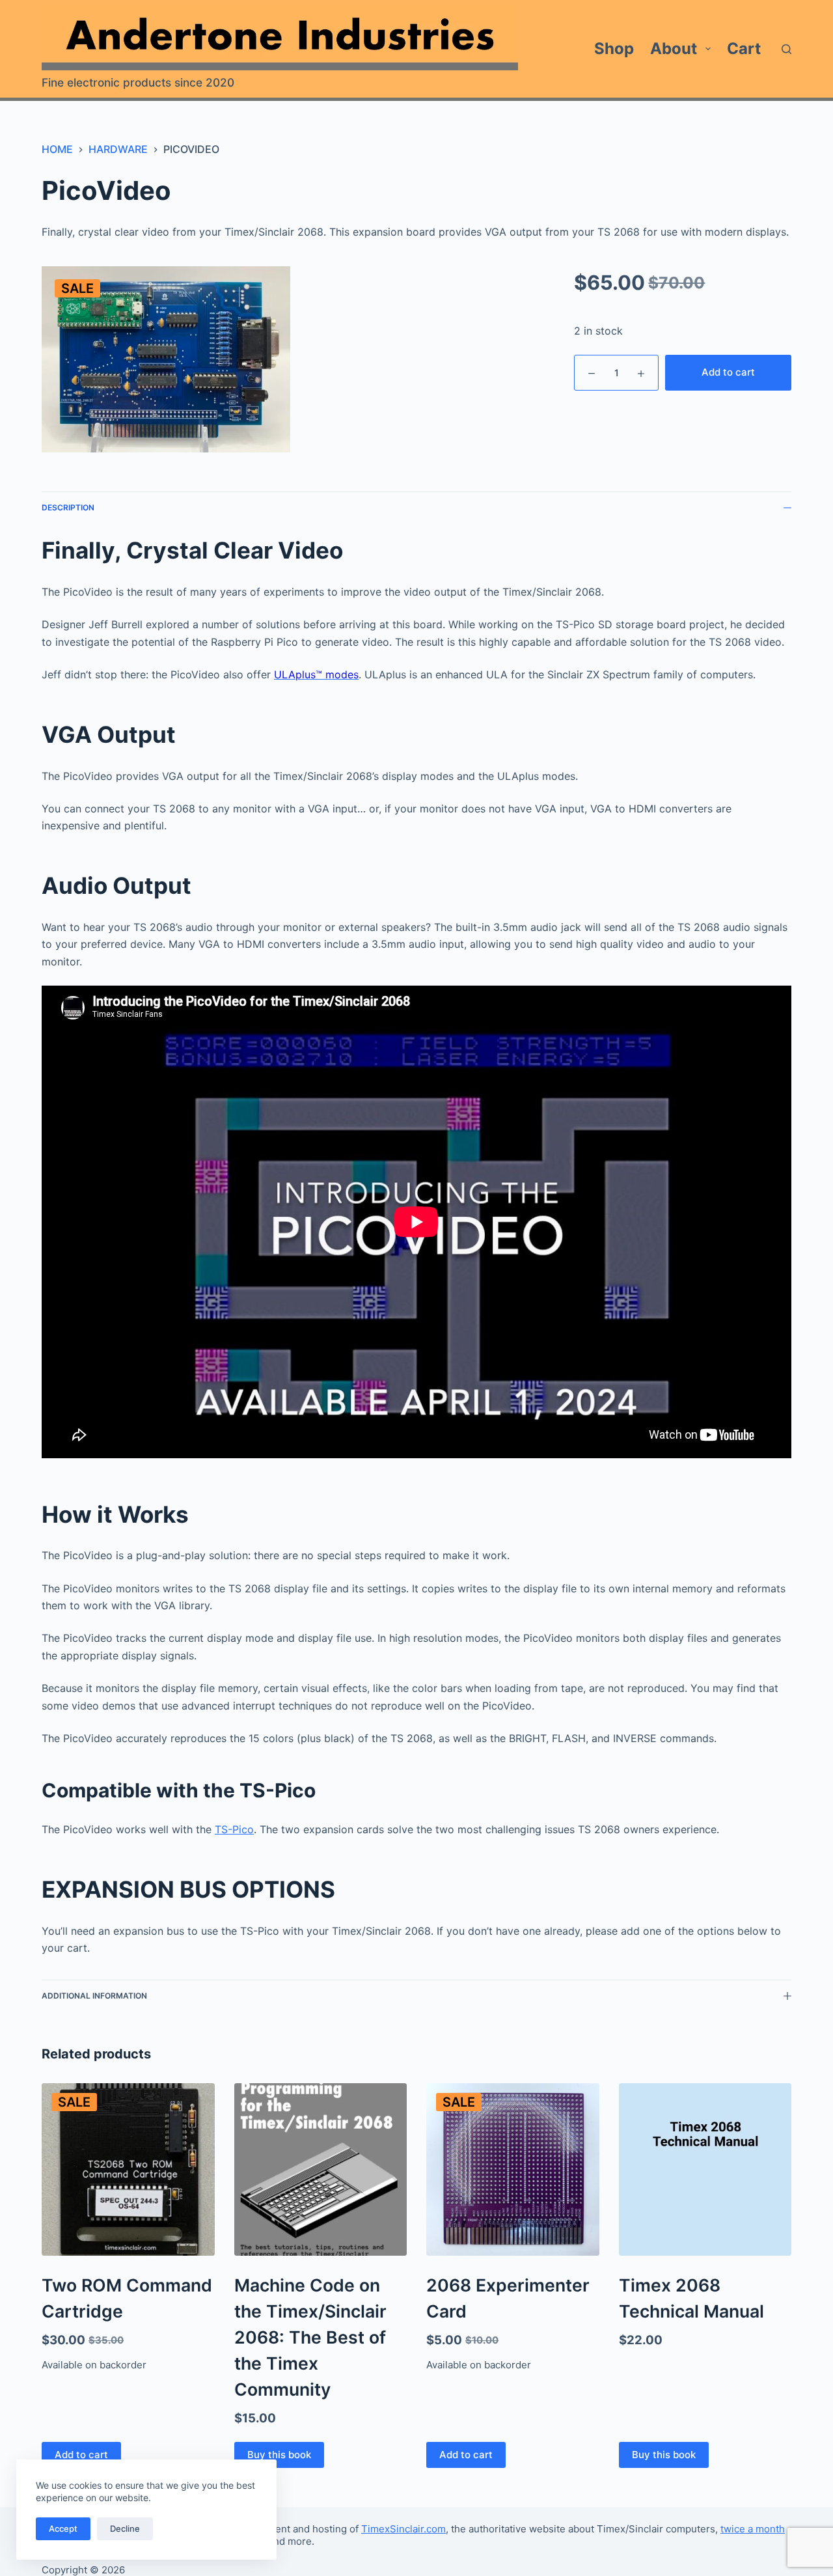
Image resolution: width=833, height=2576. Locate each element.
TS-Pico (234, 1829)
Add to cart (728, 372)
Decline (125, 2528)
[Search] (786, 49)
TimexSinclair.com (403, 2529)
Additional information (94, 1996)
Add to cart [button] (81, 2455)
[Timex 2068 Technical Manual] (705, 2170)
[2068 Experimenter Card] (513, 2170)
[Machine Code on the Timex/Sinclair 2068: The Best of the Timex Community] (321, 2170)
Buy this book (279, 2455)
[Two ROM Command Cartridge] (128, 2170)
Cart (744, 48)
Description (68, 507)
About (674, 48)
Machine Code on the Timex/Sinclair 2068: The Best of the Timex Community (310, 2337)
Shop (614, 48)
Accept (63, 2528)
